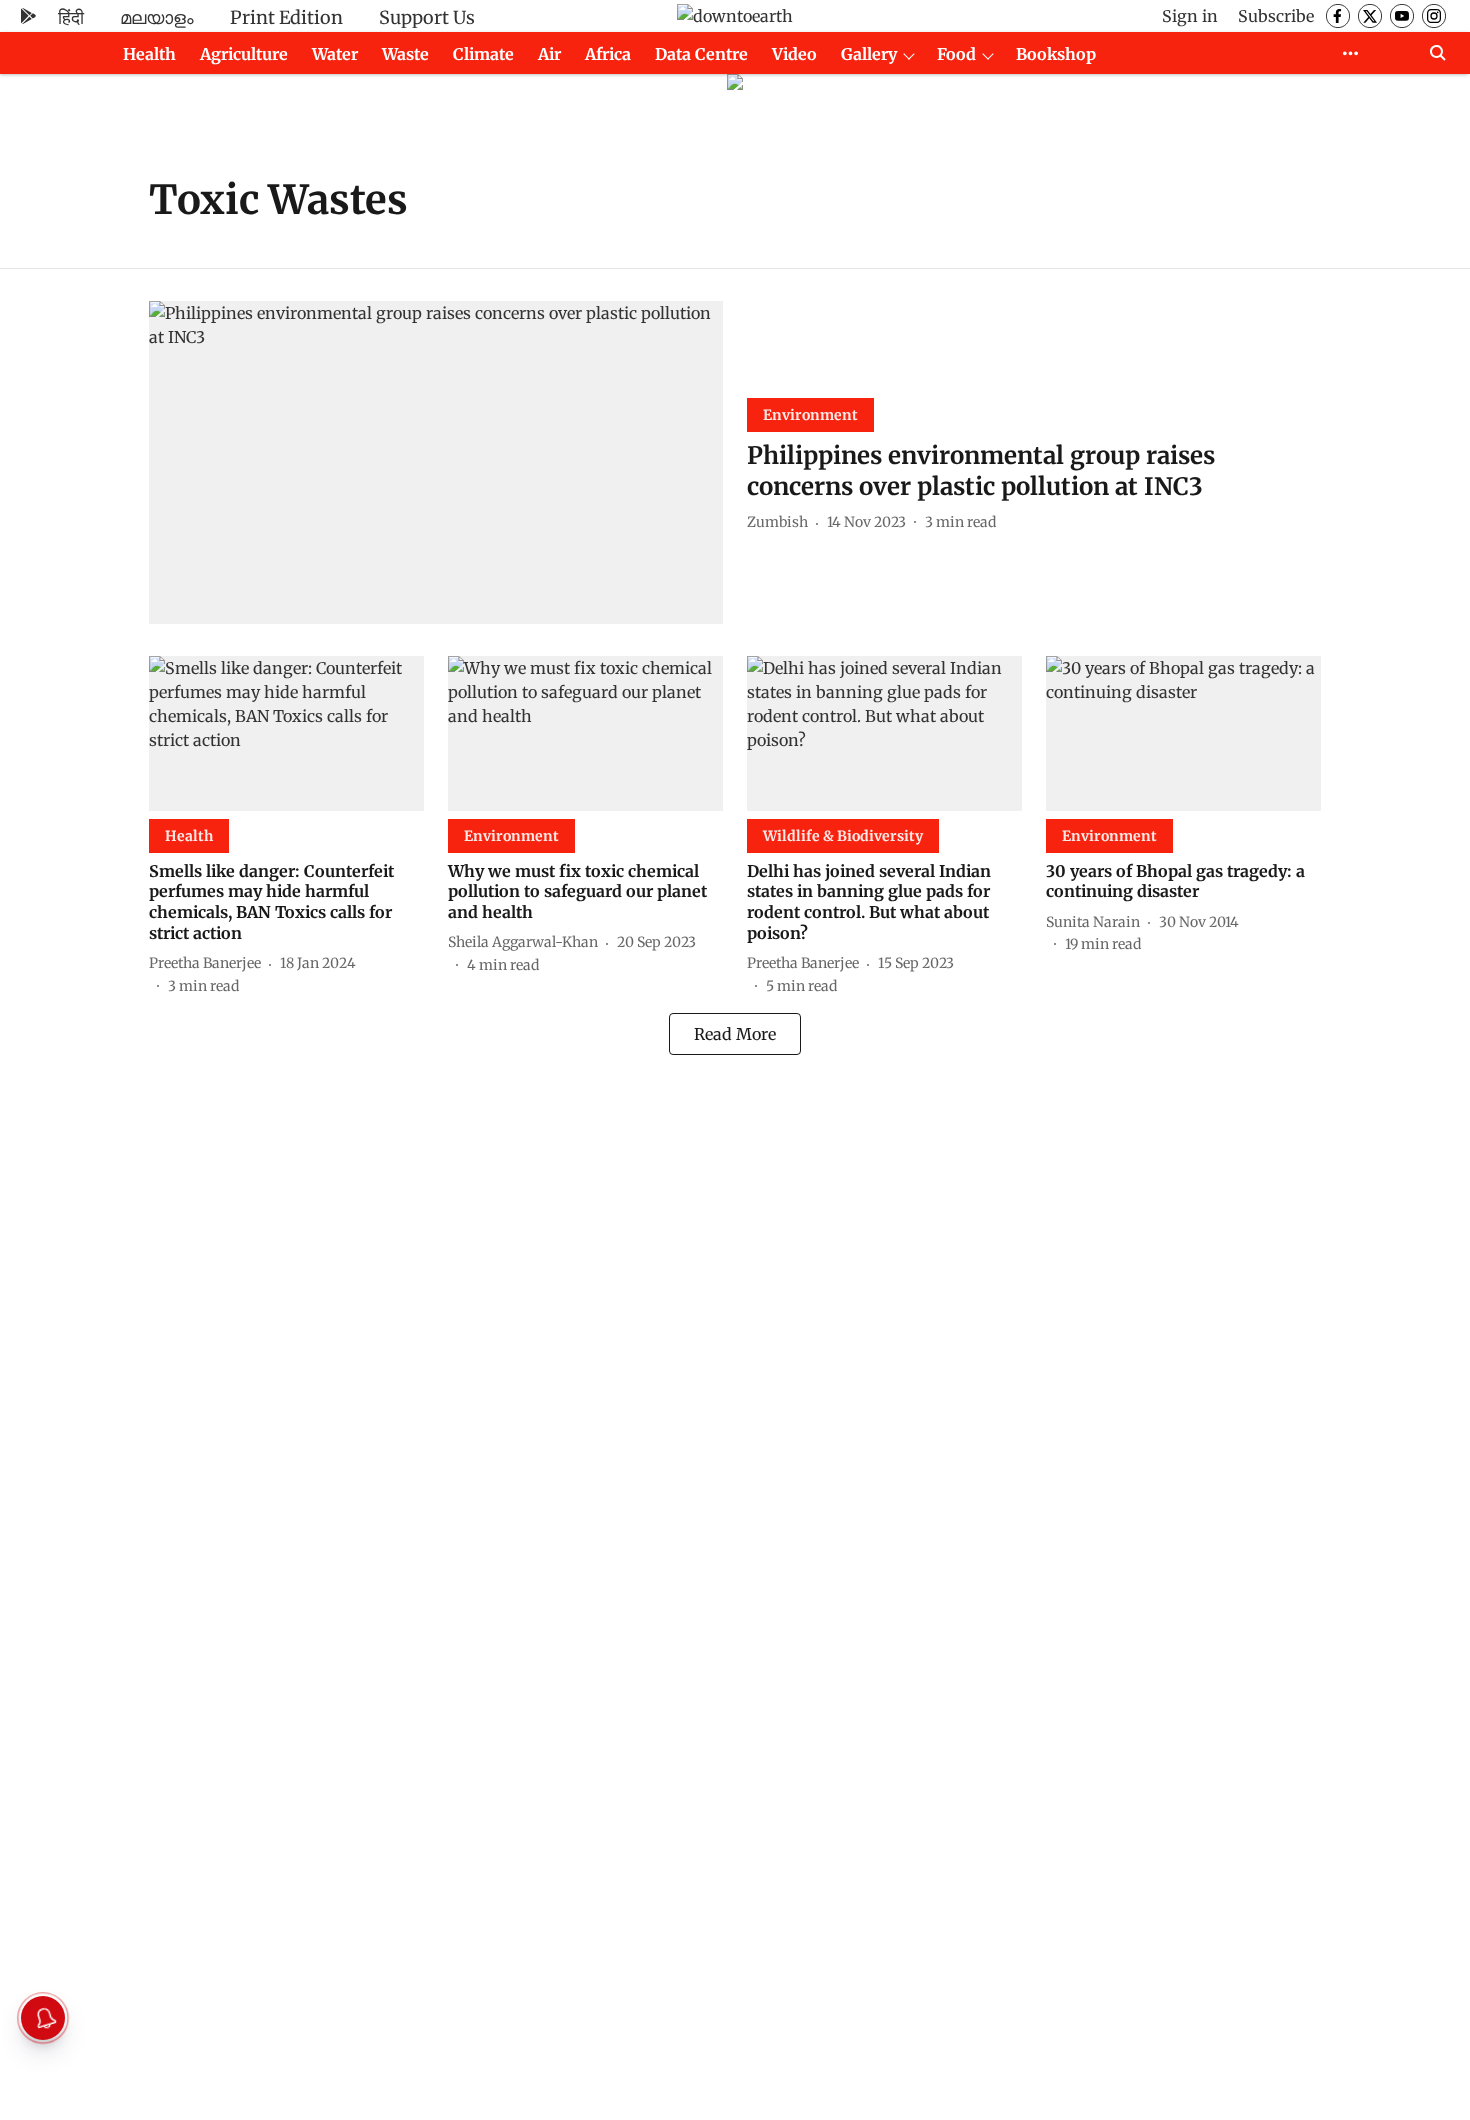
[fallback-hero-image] (436, 462)
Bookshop (1056, 54)
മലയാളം (157, 17)
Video (794, 54)
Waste (405, 54)
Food (956, 54)
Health (149, 54)
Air (549, 54)
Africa (608, 54)
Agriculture (244, 54)
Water (335, 54)
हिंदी (71, 17)
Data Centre (701, 54)
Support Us (427, 17)
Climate (483, 54)
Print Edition (286, 17)
